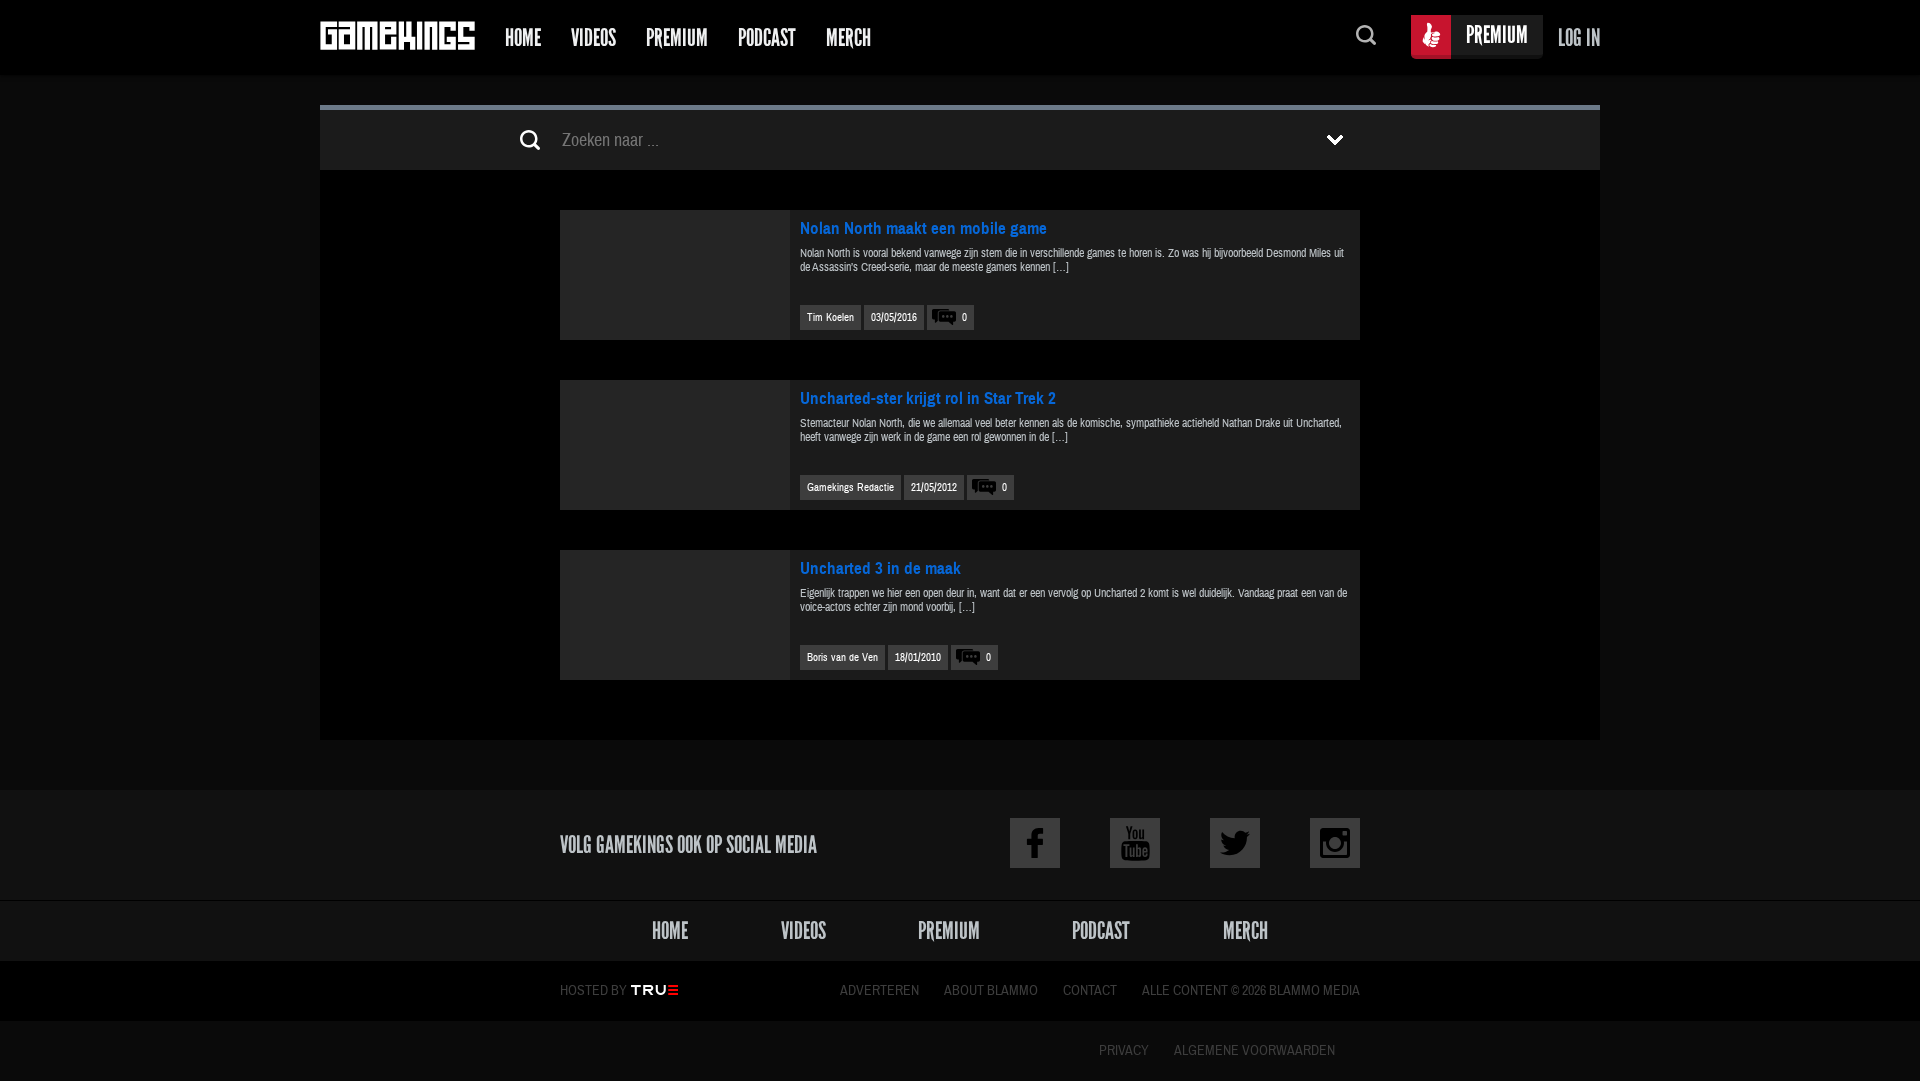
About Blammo (991, 991)
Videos (593, 37)
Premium (677, 37)
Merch (848, 37)
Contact (1090, 991)
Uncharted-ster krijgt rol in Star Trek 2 (928, 398)
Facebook (1035, 843)
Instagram (1335, 843)
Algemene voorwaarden (1254, 1051)
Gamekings (397, 37)
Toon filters (1335, 140)
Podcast (767, 37)
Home (523, 37)
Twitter (1235, 843)
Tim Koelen (830, 317)
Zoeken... (1366, 37)
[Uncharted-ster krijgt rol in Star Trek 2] (675, 445)
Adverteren (879, 991)
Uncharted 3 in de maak (880, 568)
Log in (1579, 37)
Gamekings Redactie (850, 487)
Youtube (1135, 843)
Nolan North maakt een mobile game (923, 228)
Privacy (1124, 1051)
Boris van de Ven (842, 657)
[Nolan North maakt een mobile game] (675, 275)
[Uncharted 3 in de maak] (675, 615)
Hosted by (593, 991)
